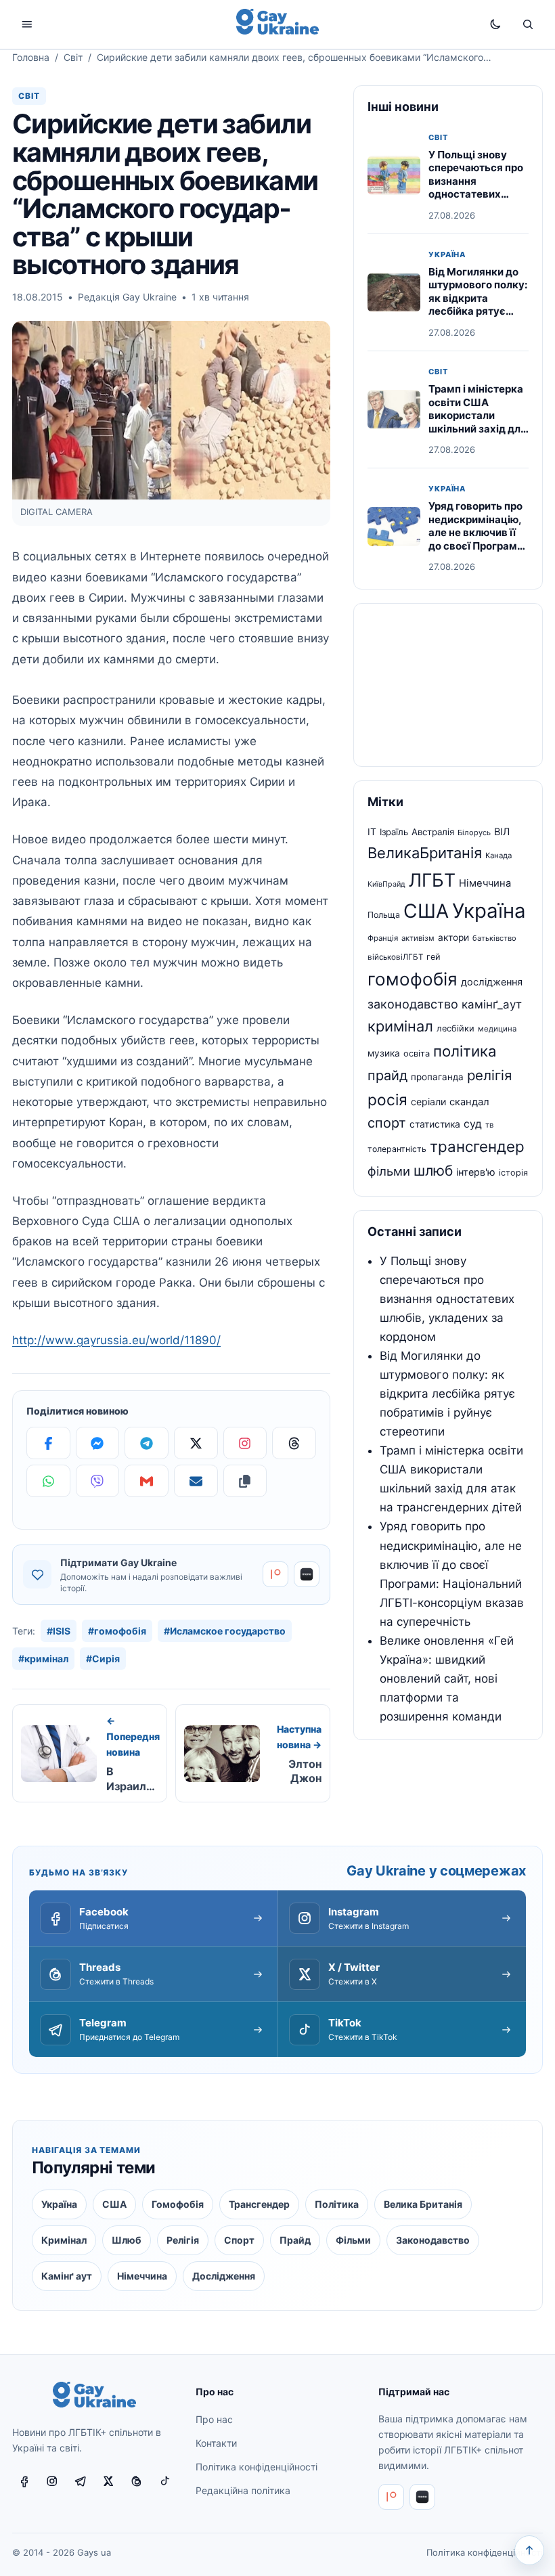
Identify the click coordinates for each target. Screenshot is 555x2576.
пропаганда (437, 1077)
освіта (417, 1053)
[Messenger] (98, 1443)
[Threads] (294, 1443)
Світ (73, 57)
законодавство (413, 1004)
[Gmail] (147, 1481)
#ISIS (59, 1631)
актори (453, 937)
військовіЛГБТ (395, 957)
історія (513, 1173)
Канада (498, 856)
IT (372, 832)
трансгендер (477, 1146)
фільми (389, 1171)
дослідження (492, 982)
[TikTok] (165, 2481)
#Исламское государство (225, 1631)
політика (465, 1051)
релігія (489, 1075)
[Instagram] (245, 1443)
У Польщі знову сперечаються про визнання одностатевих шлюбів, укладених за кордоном (478, 188)
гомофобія (413, 979)
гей (434, 957)
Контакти (216, 2443)
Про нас (214, 2419)
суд (473, 1124)
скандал (469, 1102)
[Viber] (98, 1481)
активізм (418, 938)
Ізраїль (394, 832)
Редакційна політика (243, 2490)
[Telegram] (147, 1443)
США (426, 911)
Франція (383, 938)
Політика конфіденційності (257, 2467)
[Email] (196, 1481)
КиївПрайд (386, 884)
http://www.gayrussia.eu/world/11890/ (116, 1340)
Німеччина (485, 883)
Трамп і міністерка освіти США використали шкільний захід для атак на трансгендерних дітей (478, 428)
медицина (497, 1029)
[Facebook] (48, 1443)
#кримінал (43, 1659)
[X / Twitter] (109, 2481)
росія (387, 1100)
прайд (387, 1075)
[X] (196, 1443)
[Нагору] (529, 2550)
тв (489, 1125)
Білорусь (474, 832)
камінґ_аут (492, 1004)
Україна (447, 255)
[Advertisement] (448, 685)
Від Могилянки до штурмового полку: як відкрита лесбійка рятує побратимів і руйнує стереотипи (478, 305)
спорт (387, 1123)
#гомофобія (117, 1631)
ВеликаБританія (425, 853)
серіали (428, 1102)
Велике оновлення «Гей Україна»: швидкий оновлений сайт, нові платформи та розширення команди (447, 1679)
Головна (31, 57)
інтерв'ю (476, 1172)
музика (384, 1053)
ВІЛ (502, 832)
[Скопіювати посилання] (245, 1481)
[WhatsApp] (48, 1481)
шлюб (433, 1171)
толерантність (397, 1149)
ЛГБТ (432, 880)
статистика (435, 1124)
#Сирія (103, 1659)
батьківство (494, 938)
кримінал (400, 1026)
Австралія (433, 832)
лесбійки (456, 1028)
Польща (384, 915)
